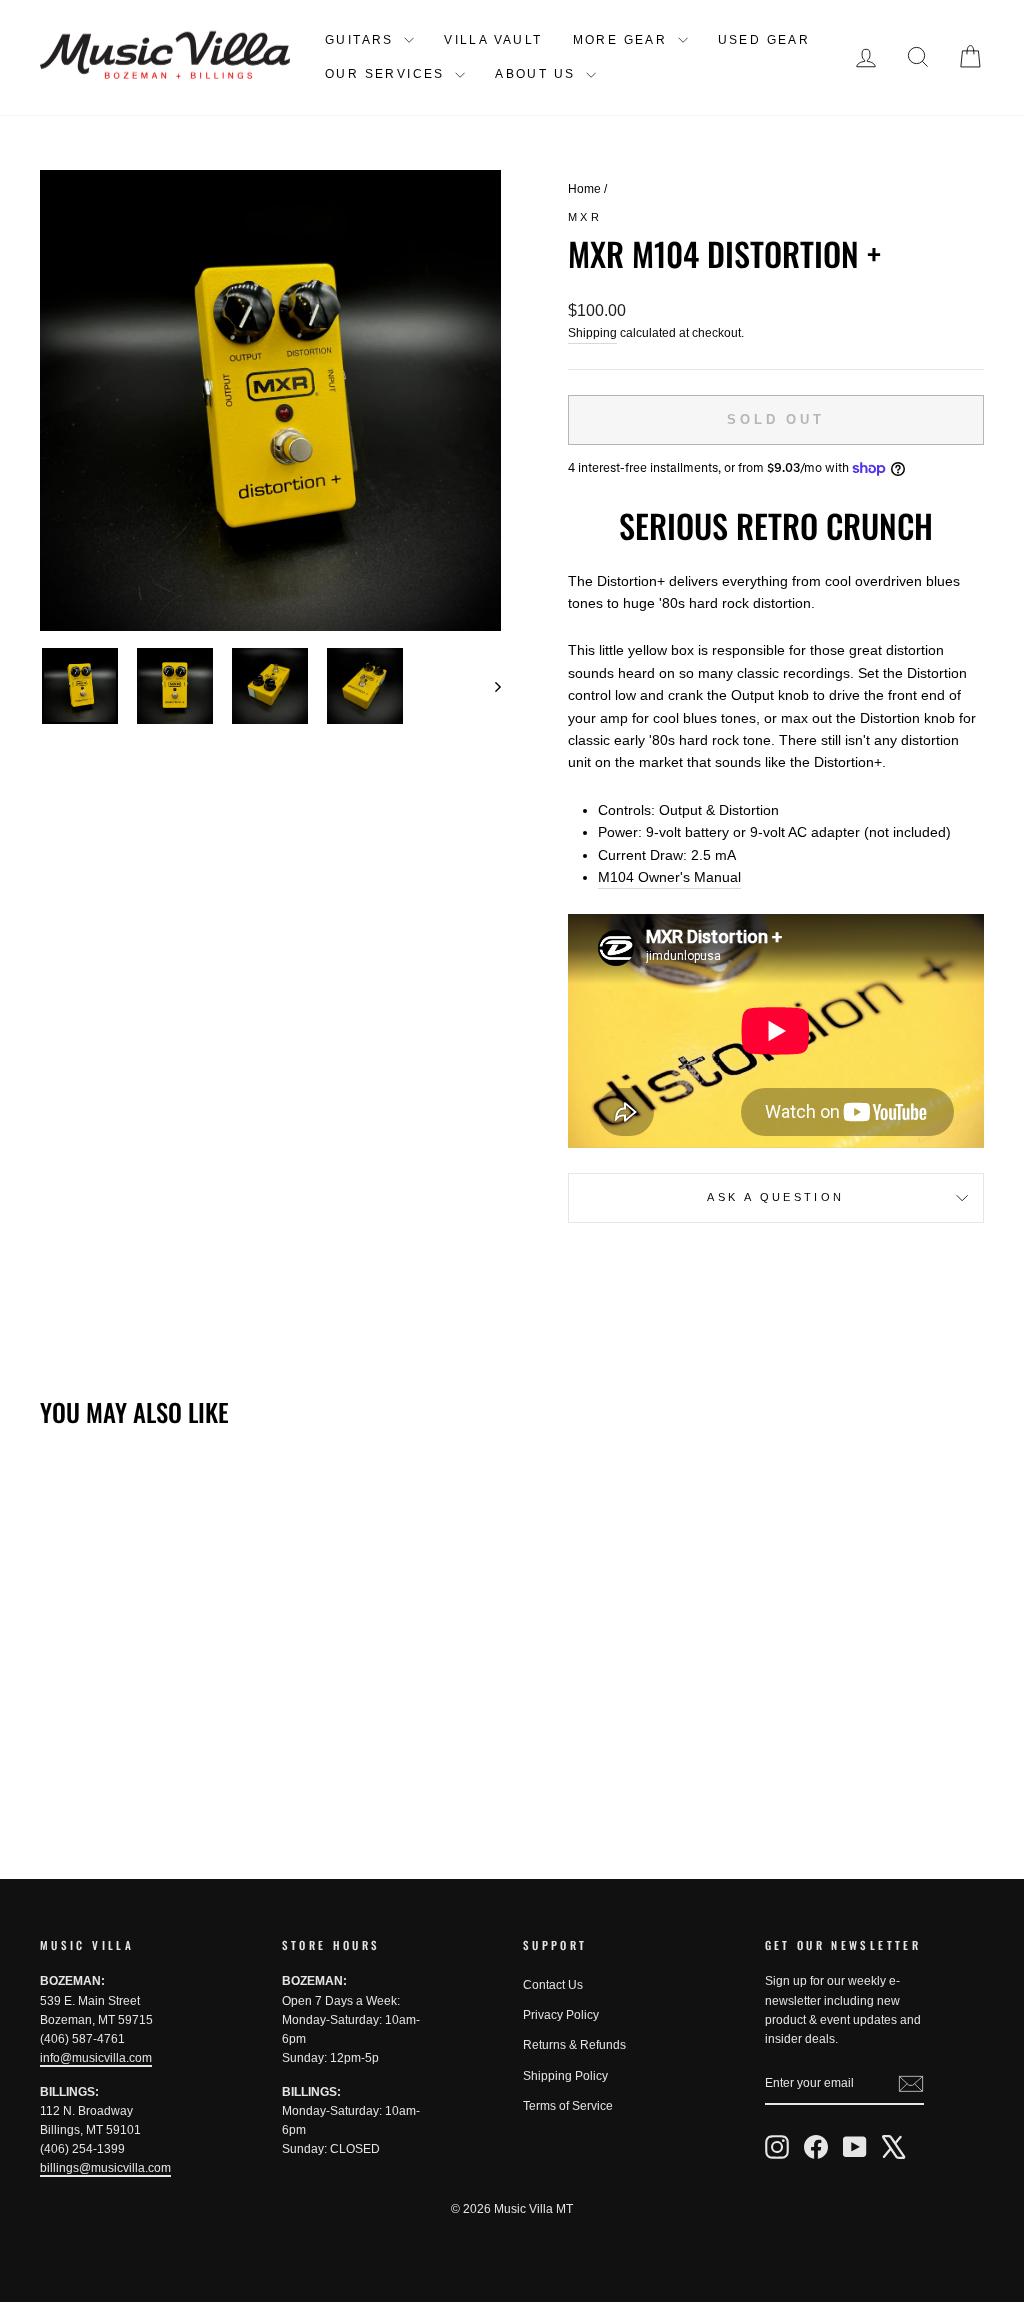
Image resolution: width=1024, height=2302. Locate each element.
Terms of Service (568, 2106)
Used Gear (764, 40)
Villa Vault (493, 40)
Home (584, 189)
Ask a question (775, 1197)
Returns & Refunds (574, 2045)
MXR (585, 217)
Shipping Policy (565, 2076)
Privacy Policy (561, 2015)
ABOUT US (538, 74)
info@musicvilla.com (96, 2058)
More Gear (623, 40)
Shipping (592, 333)
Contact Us (553, 1985)
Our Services (387, 74)
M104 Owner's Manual (669, 877)
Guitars (362, 40)
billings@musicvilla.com (105, 2168)
